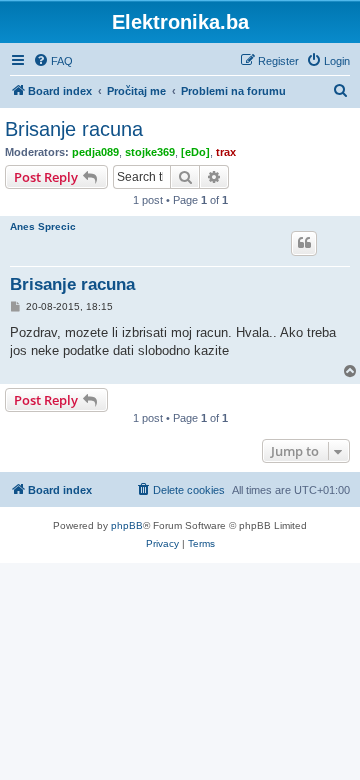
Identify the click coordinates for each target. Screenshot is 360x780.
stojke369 (150, 152)
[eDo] (195, 152)
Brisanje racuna (74, 129)
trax (226, 152)
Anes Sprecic (43, 226)
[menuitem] (53, 61)
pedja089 (95, 152)
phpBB (127, 525)
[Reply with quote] (304, 243)
